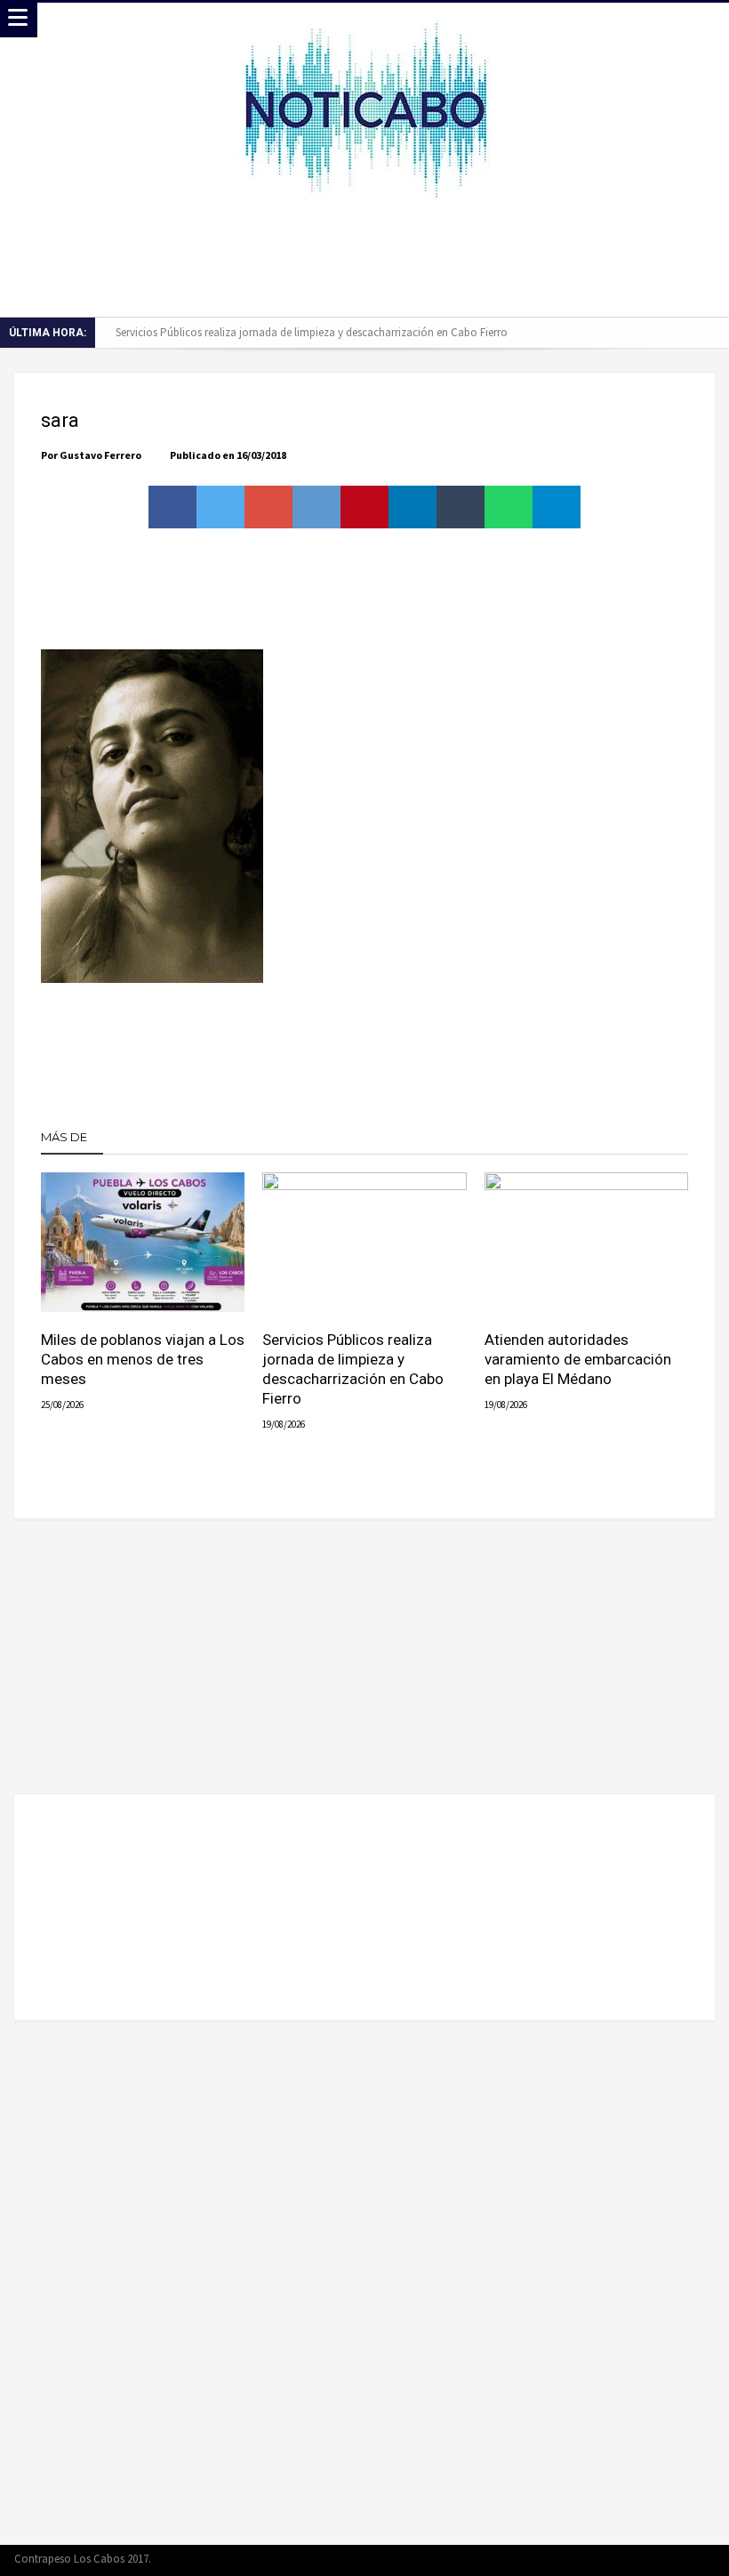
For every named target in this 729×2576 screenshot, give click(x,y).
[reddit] (316, 507)
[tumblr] (461, 507)
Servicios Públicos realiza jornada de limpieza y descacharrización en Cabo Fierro (312, 332)
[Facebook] (607, 2560)
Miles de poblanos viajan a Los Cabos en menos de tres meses (143, 1359)
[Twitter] (638, 2560)
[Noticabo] (365, 20)
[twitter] (220, 507)
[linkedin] (413, 507)
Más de (65, 1137)
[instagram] (701, 2560)
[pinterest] (364, 507)
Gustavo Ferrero (100, 455)
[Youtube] (669, 2560)
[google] (268, 507)
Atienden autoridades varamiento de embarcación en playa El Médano (578, 1359)
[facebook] (172, 507)
